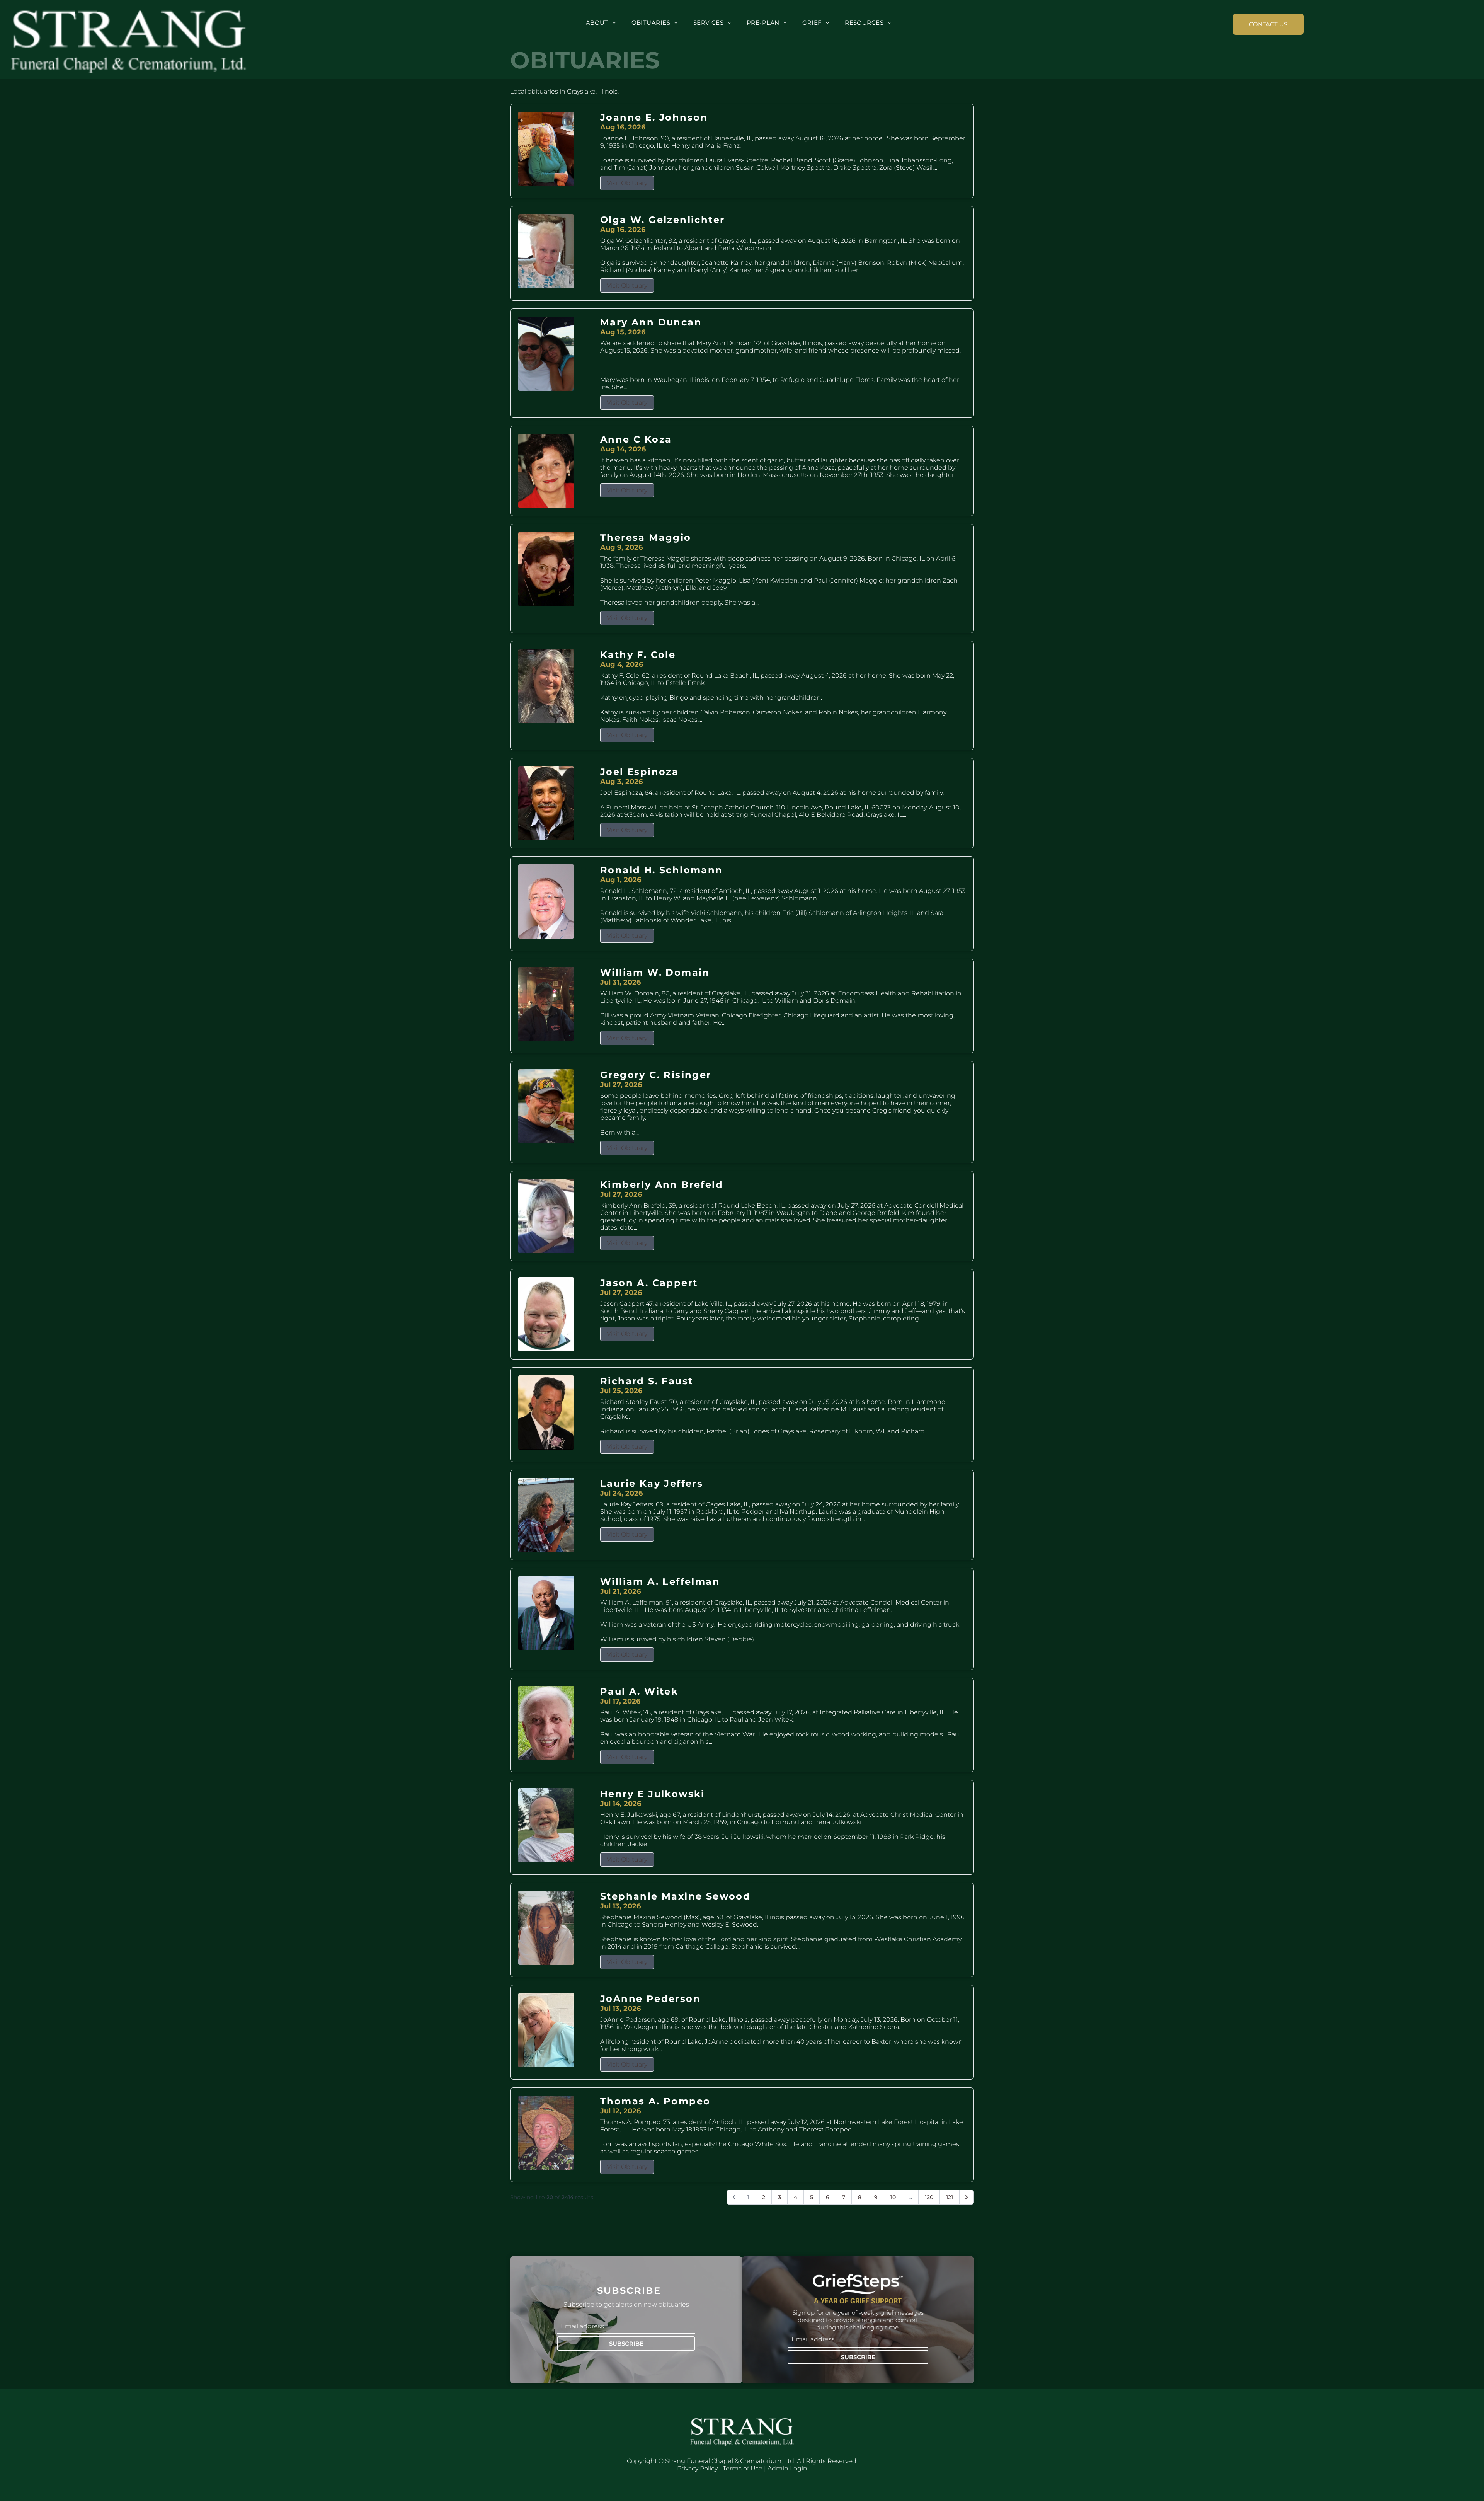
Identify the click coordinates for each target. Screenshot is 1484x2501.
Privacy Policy (697, 2468)
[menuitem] (601, 23)
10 (893, 2197)
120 (929, 2197)
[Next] (967, 2197)
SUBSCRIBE (626, 2343)
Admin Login (787, 2468)
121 (950, 2197)
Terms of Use (743, 2468)
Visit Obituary (627, 183)
